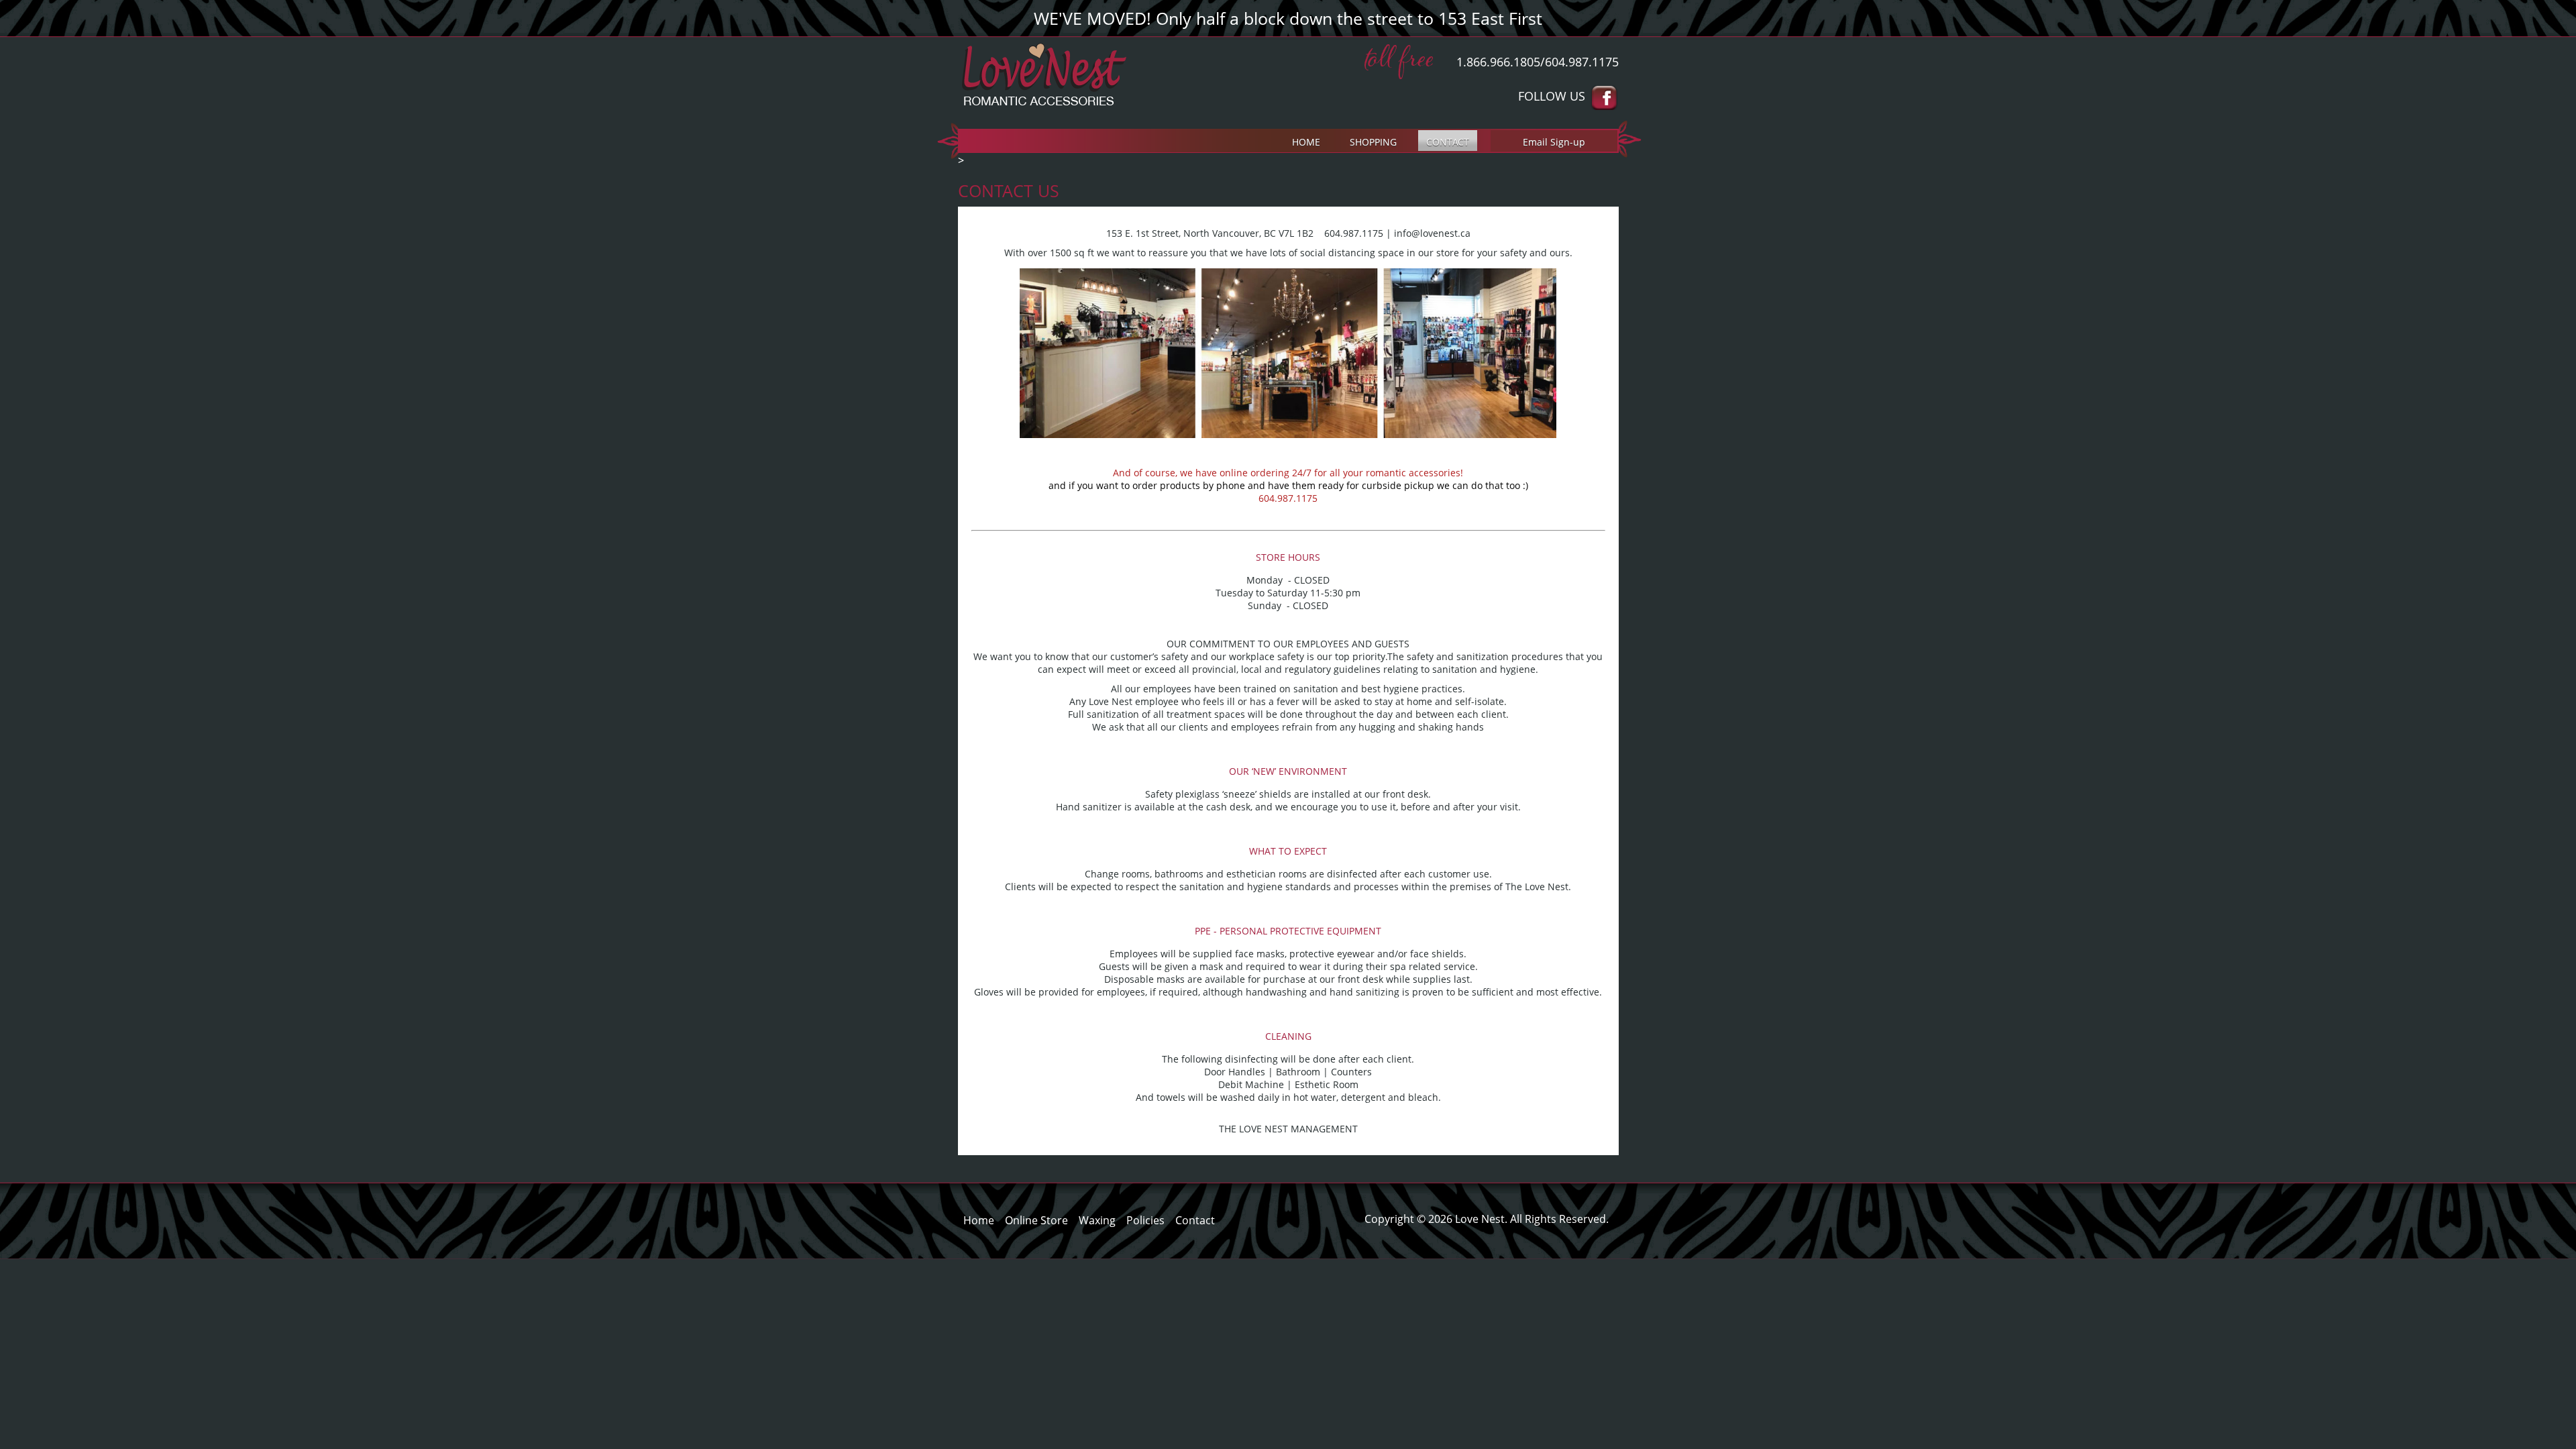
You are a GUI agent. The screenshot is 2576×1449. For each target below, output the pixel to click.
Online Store (1036, 1220)
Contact (1195, 1220)
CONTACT (1448, 142)
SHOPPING (1373, 142)
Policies (1145, 1220)
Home (979, 1220)
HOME (1306, 142)
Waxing (1097, 1220)
